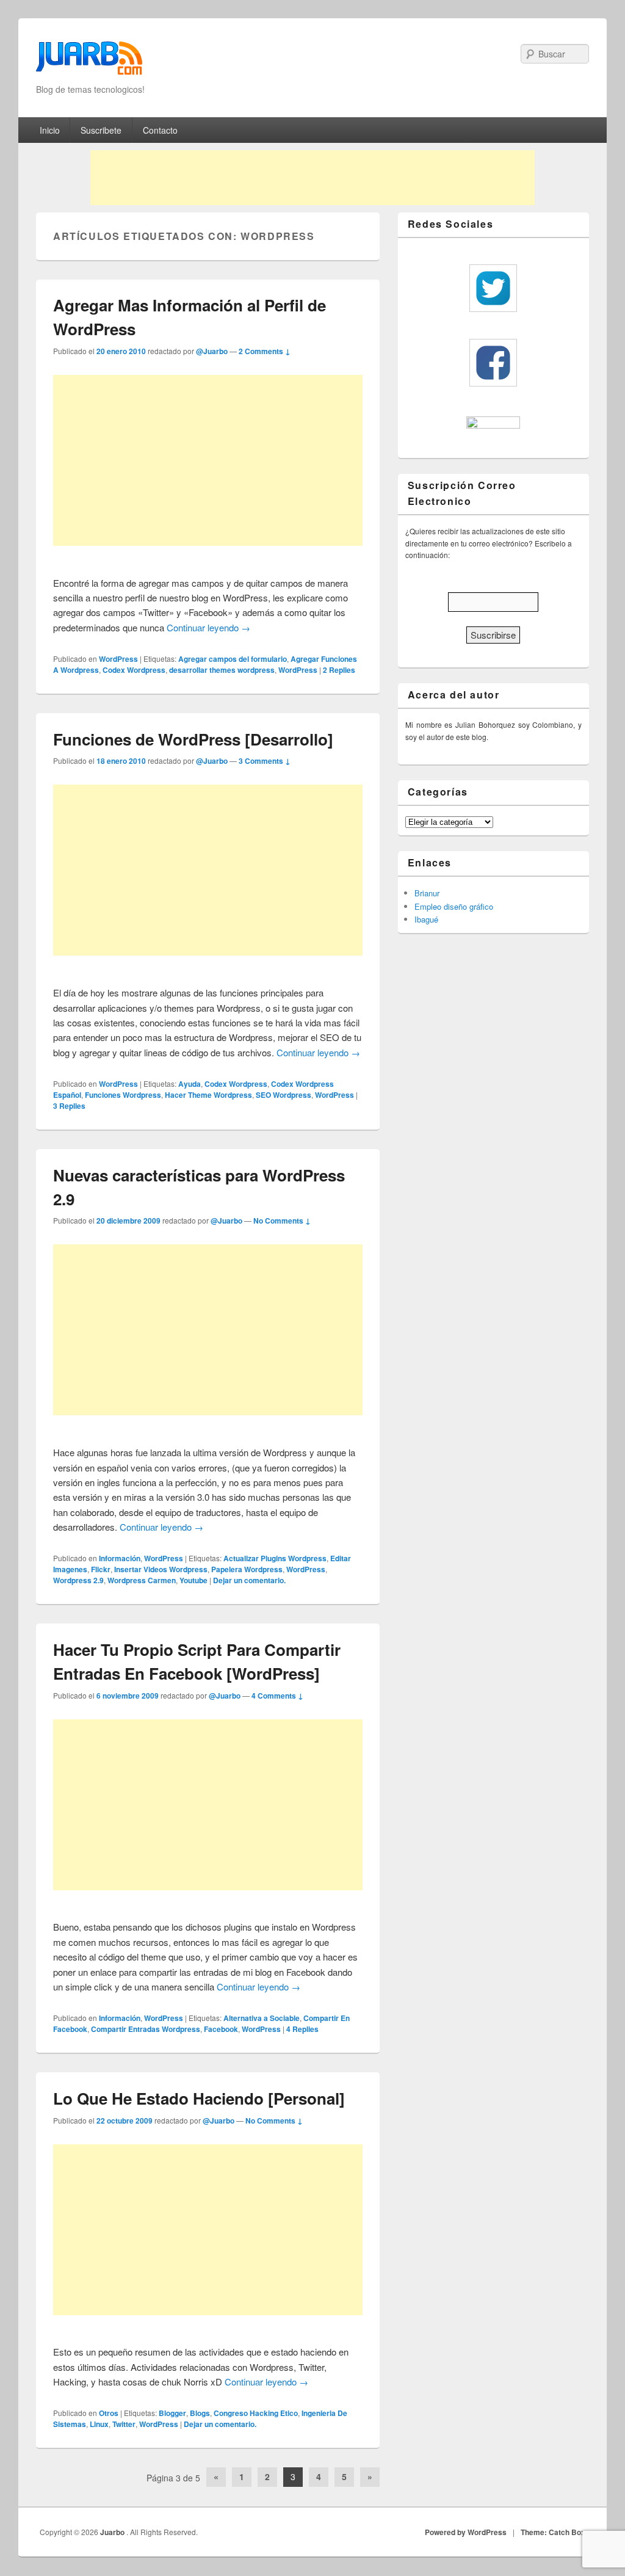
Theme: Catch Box (553, 2532)
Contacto (160, 130)
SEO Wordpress (284, 1095)
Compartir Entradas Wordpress (146, 2029)
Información (120, 1558)
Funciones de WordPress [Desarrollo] (193, 739)
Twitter (124, 2424)
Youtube (193, 1580)
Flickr (101, 1569)
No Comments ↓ (282, 1221)
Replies (339, 670)
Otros (109, 2413)
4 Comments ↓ (277, 1696)
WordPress (118, 659)
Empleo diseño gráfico (454, 906)
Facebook (221, 2029)
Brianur (427, 893)
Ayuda (190, 1084)
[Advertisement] (312, 178)
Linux (99, 2424)
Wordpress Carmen (142, 1580)
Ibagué (426, 919)
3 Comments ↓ (265, 761)
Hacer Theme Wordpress (208, 1095)
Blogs (200, 2413)
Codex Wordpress (134, 670)
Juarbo (113, 2532)
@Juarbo (212, 351)
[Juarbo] (89, 62)
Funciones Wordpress (123, 1095)
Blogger (172, 2413)
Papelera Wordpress (247, 1569)
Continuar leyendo (208, 627)
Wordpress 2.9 (78, 1580)
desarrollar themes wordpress (222, 670)
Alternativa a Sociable (262, 2018)
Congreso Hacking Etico (256, 2413)
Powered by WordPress (466, 2532)
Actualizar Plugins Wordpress (275, 1558)
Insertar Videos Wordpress (161, 1569)
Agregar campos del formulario (233, 659)
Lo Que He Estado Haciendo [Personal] (199, 2098)
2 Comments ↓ (265, 351)
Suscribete (101, 130)
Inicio (50, 130)
